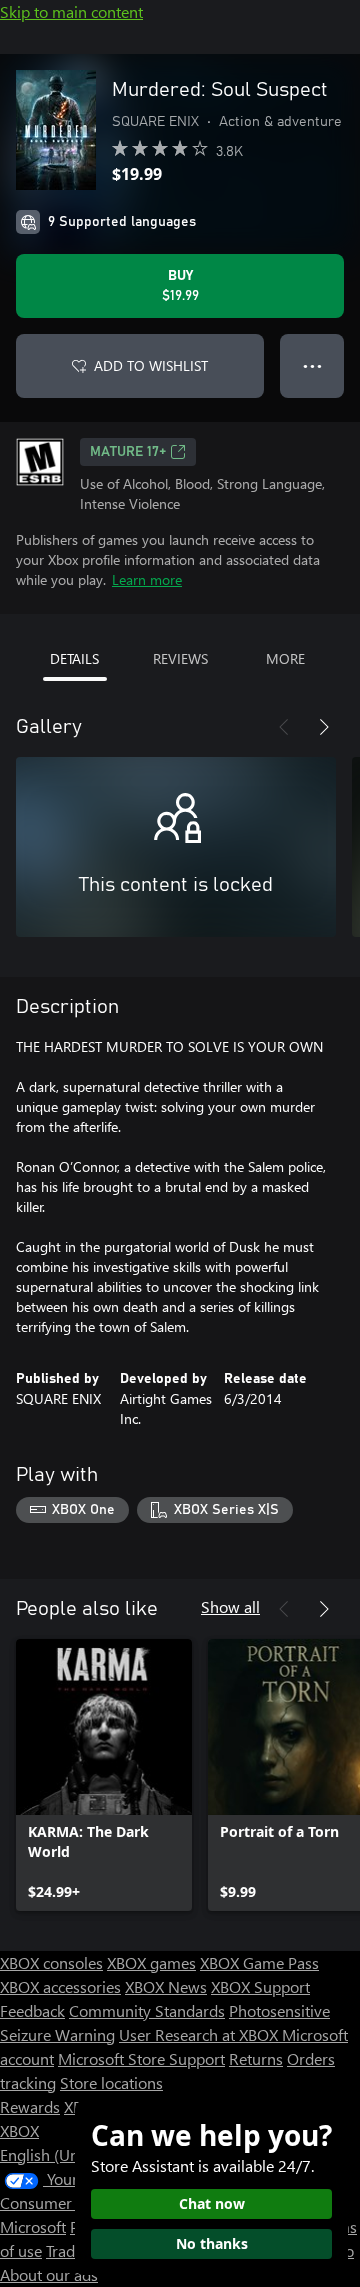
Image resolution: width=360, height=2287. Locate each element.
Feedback (32, 2010)
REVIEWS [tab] (180, 658)
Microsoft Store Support (141, 2058)
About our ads (49, 2274)
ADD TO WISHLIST (151, 365)
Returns (256, 2058)
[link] (104, 1775)
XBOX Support (260, 1986)
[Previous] (284, 727)
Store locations (111, 2082)
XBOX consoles (51, 1962)
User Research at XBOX (200, 2034)
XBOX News (166, 1986)
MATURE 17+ (128, 452)
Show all (230, 1606)
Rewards (30, 2106)
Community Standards (147, 2010)
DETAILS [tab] (74, 658)
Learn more (147, 579)
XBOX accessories (60, 1986)
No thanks (212, 2243)
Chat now (212, 2203)
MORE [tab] (285, 658)
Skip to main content (71, 11)
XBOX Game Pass (259, 1962)
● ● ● (312, 365)
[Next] (324, 727)
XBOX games (151, 1962)
